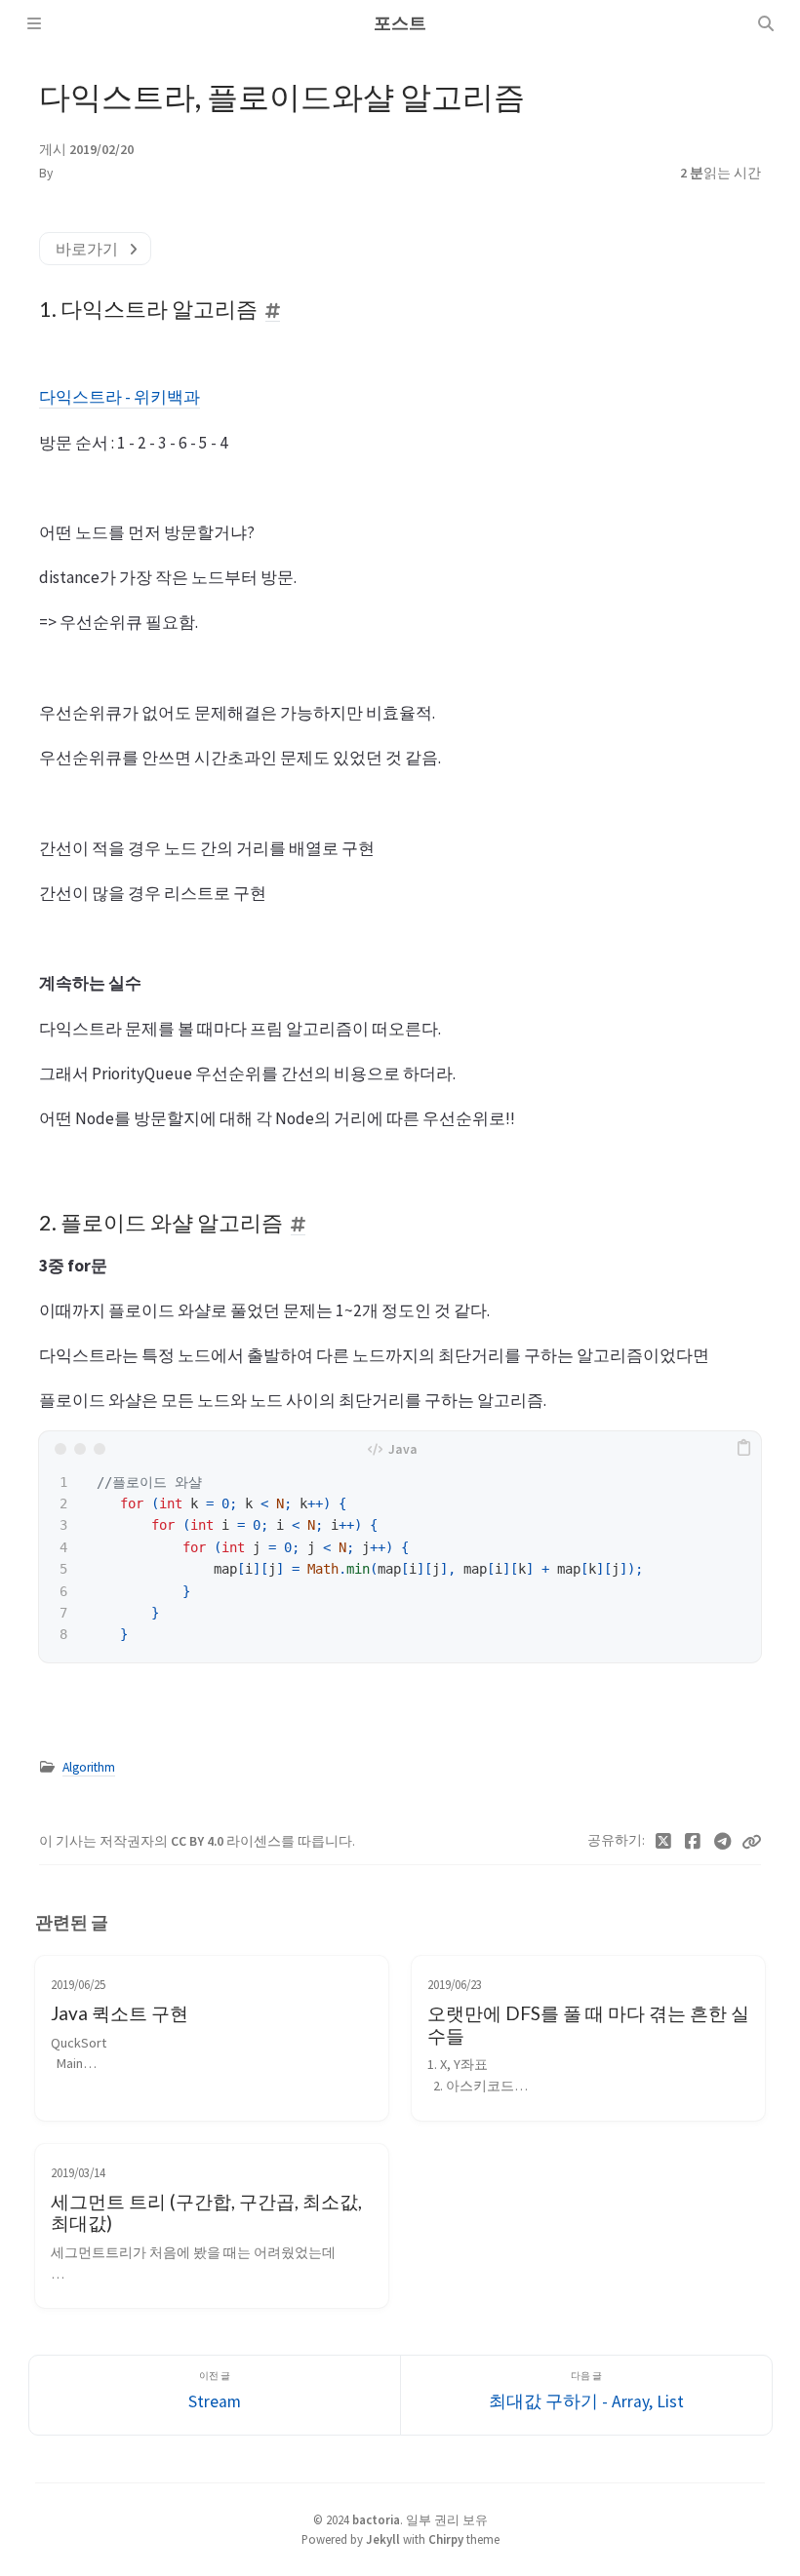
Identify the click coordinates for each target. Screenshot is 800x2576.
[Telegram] (723, 1842)
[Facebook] (693, 1842)
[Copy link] (751, 1842)
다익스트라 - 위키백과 (120, 397)
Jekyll (383, 2539)
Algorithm (89, 1767)
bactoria (376, 2519)
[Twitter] (664, 1842)
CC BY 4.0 (199, 1841)
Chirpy (446, 2539)
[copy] (743, 1449)
